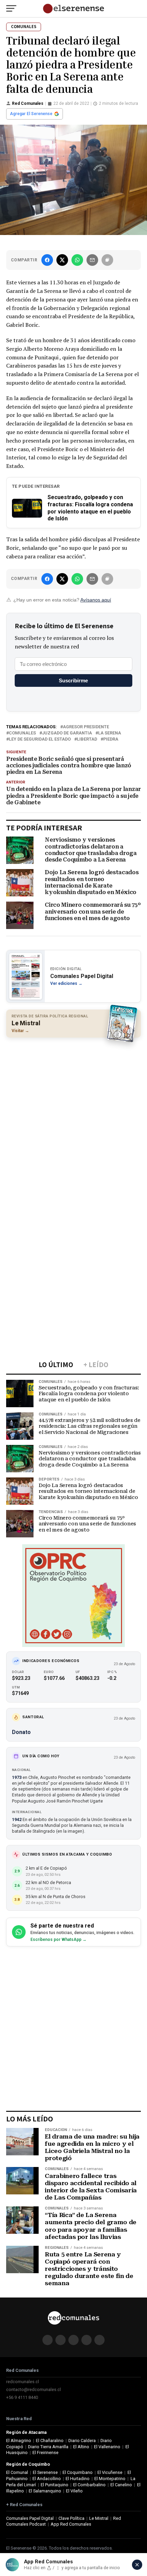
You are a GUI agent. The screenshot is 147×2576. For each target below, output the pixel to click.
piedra (111, 739)
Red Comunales (28, 103)
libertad (87, 739)
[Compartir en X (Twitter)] (62, 260)
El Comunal (17, 2472)
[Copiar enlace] (107, 260)
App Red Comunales (71, 2524)
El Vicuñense (110, 2472)
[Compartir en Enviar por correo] (92, 260)
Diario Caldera (82, 2441)
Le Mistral (99, 2518)
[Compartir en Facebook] (47, 260)
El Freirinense (45, 2453)
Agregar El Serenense (31, 114)
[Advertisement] (73, 1118)
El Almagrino (19, 2441)
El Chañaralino (50, 2441)
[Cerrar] (137, 2565)
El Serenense (45, 2472)
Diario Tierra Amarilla (48, 2447)
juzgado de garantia (67, 733)
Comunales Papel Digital (30, 2518)
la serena (110, 733)
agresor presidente (86, 727)
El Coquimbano (78, 2472)
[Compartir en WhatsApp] (77, 260)
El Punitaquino (55, 2485)
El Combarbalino (89, 2485)
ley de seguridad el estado (40, 739)
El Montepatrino (110, 2479)
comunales (22, 733)
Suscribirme (73, 680)
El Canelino (121, 2485)
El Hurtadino (78, 2479)
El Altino (81, 2447)
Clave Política (71, 2518)
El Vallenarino (107, 2447)
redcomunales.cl (23, 2382)
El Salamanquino (45, 2491)
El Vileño (74, 2491)
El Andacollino (47, 2479)
